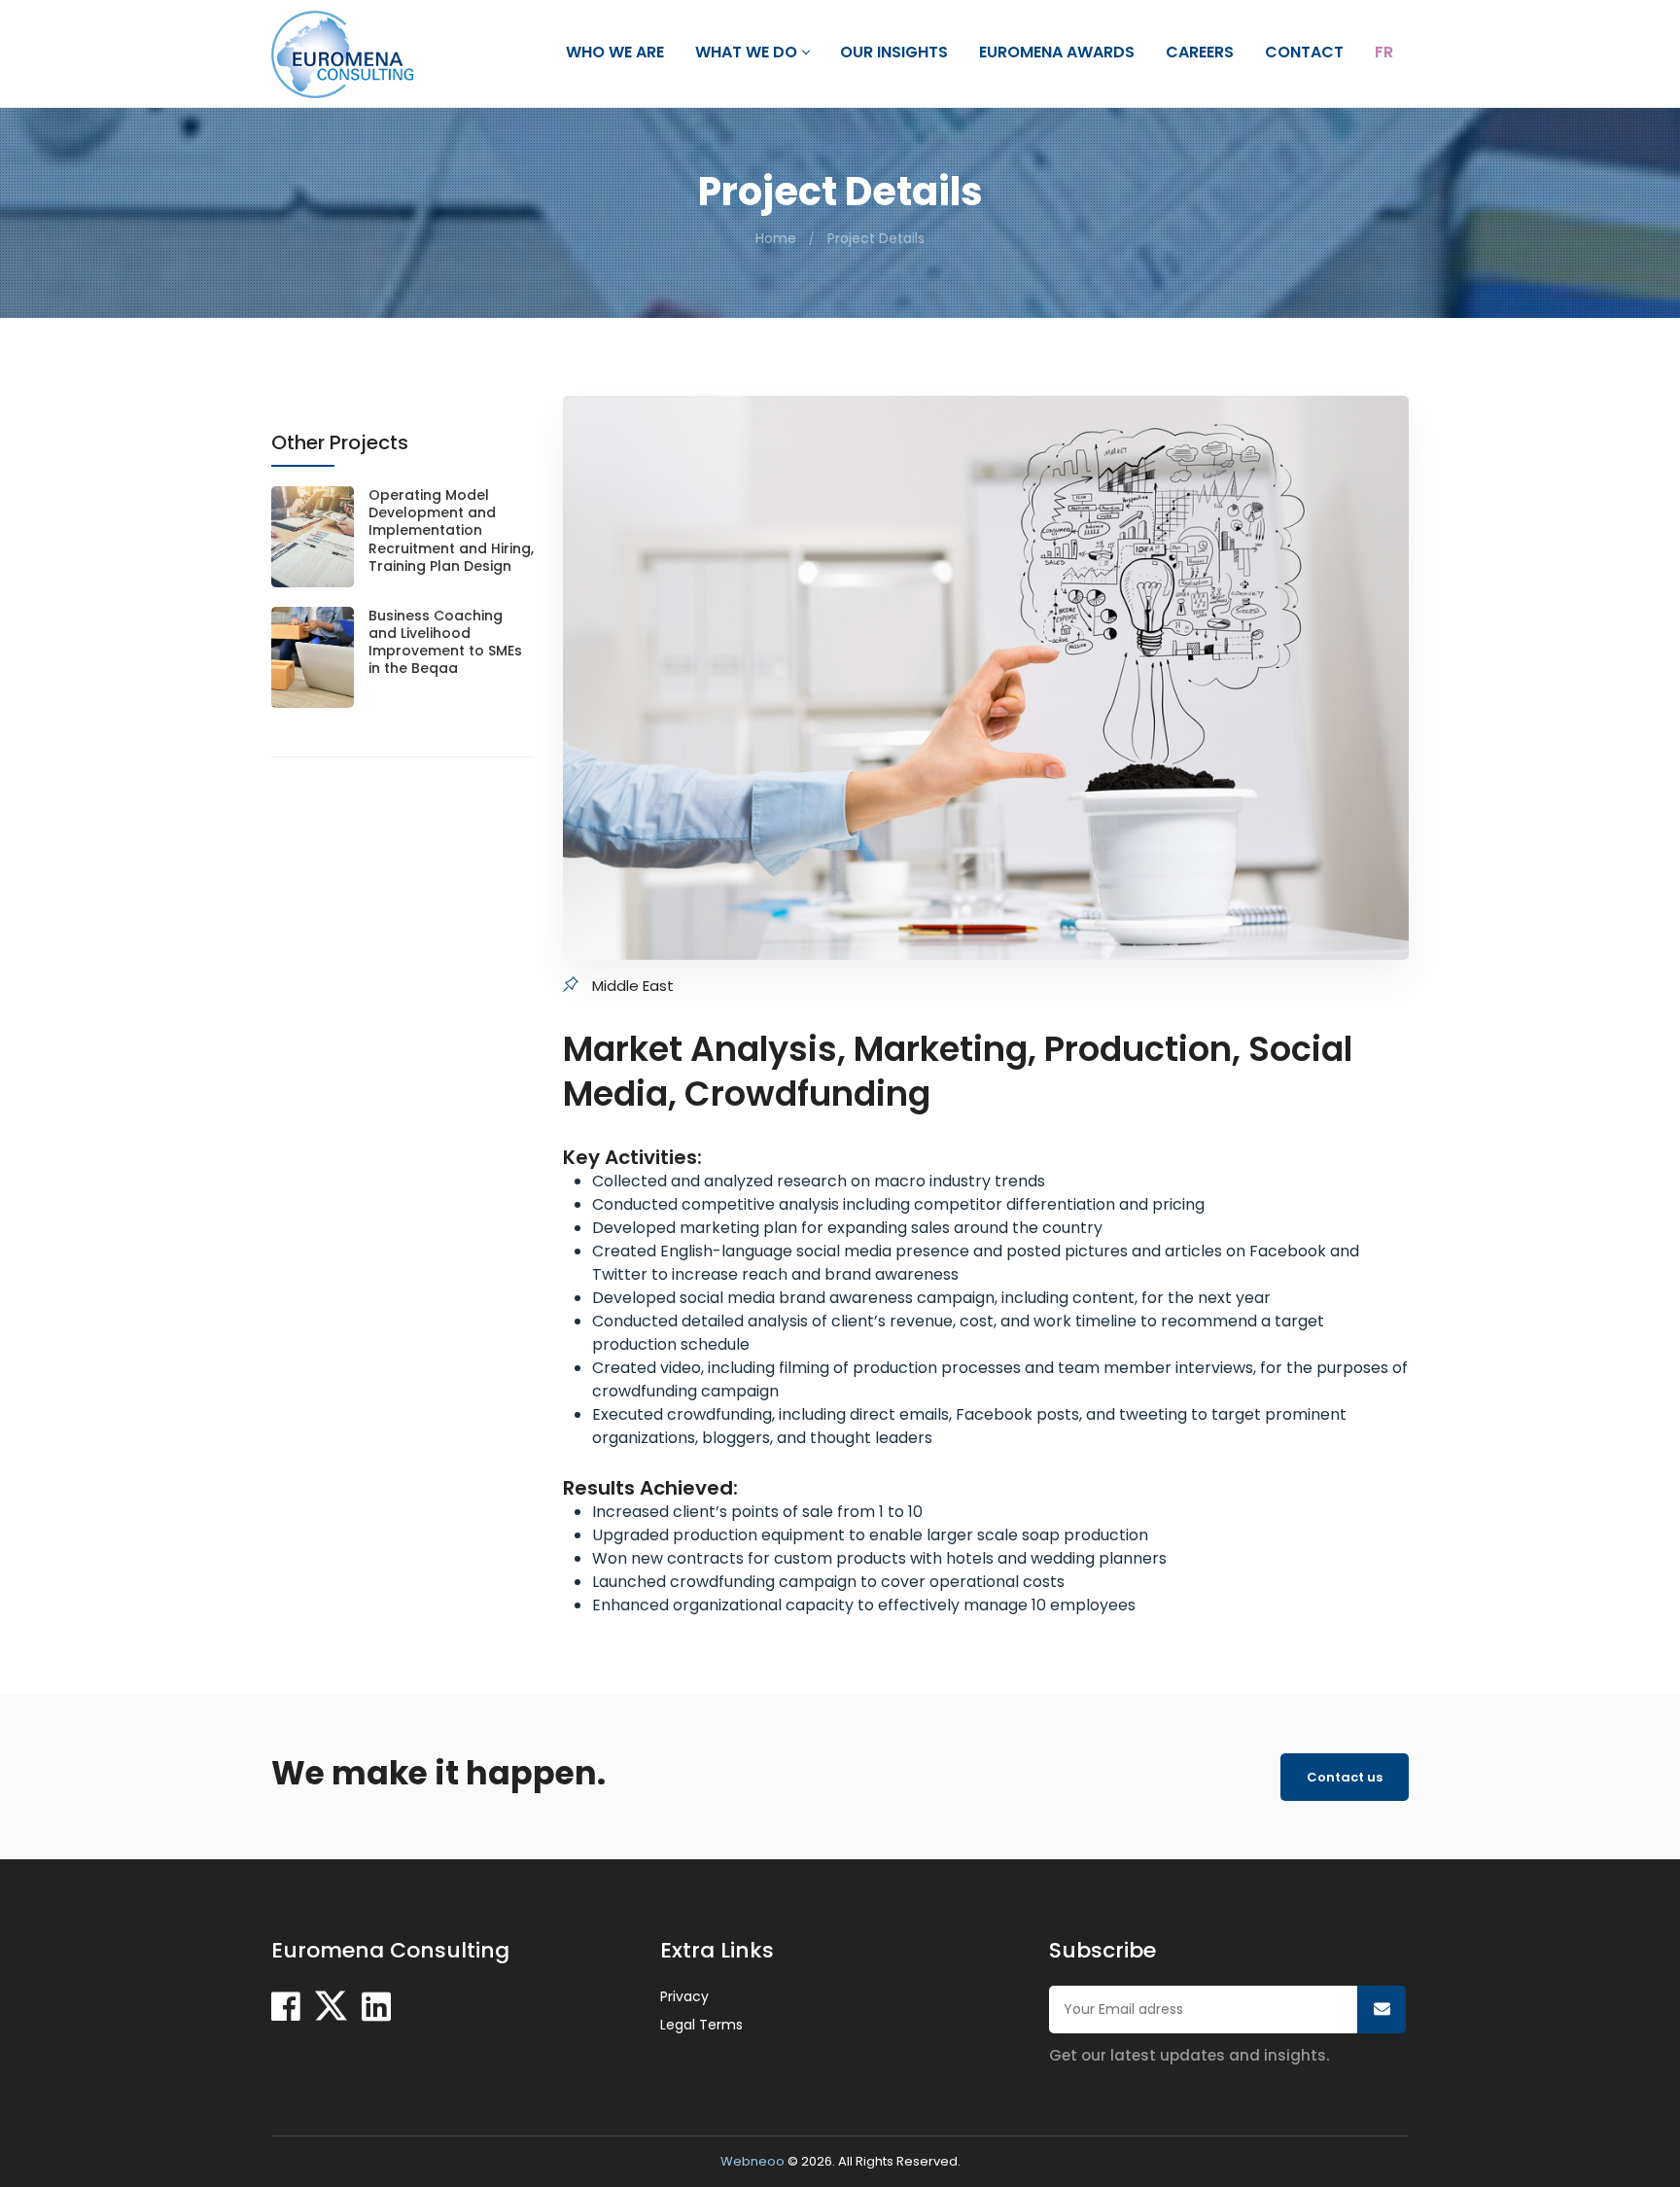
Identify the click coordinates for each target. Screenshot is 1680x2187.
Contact (1304, 53)
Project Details (876, 238)
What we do (746, 53)
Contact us (1345, 1777)
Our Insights (894, 53)
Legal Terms (701, 2025)
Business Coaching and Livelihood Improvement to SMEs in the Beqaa (445, 642)
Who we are (615, 53)
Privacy (684, 1996)
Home (776, 238)
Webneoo (752, 2161)
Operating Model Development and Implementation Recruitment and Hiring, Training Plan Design (451, 530)
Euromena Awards (1057, 53)
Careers (1200, 53)
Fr (1384, 53)
